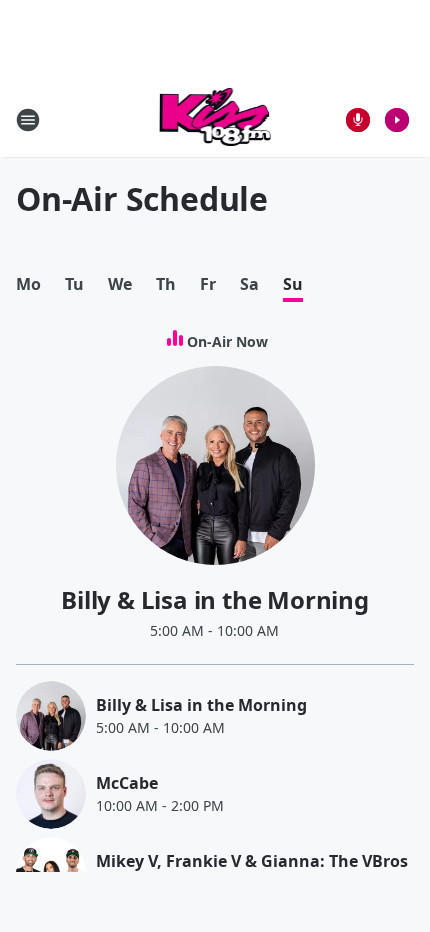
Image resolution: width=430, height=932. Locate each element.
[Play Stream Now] (397, 120)
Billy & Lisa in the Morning (215, 599)
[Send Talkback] (358, 120)
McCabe (127, 783)
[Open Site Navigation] (28, 120)
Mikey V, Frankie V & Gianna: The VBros (252, 861)
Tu (74, 284)
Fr (208, 284)
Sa (249, 284)
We (120, 284)
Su (293, 284)
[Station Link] (215, 119)
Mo (28, 284)
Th (166, 284)
